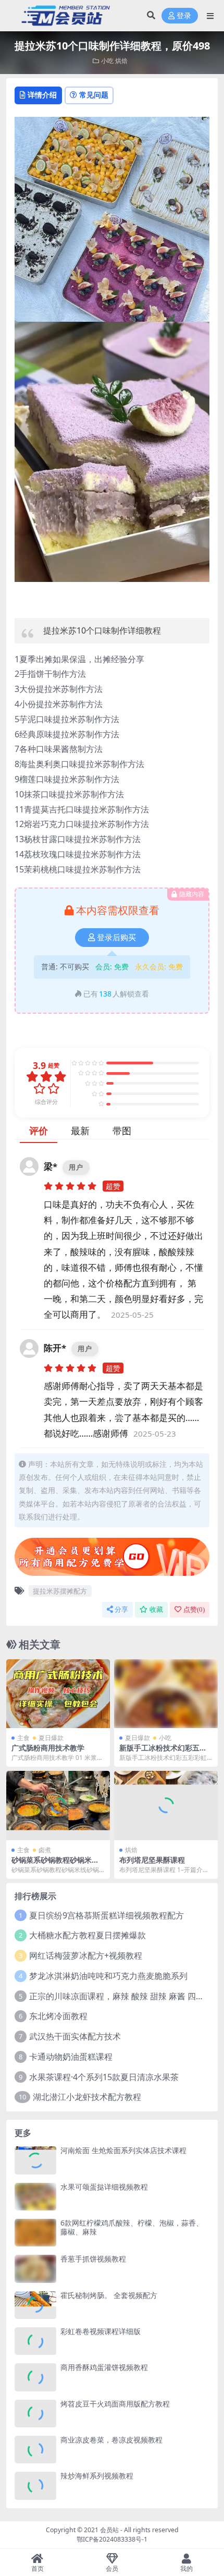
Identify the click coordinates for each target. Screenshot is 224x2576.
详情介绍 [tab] (42, 95)
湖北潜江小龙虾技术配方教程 (87, 2097)
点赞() (194, 1609)
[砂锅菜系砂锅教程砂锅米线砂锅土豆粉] (58, 1806)
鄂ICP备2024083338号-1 (112, 2539)
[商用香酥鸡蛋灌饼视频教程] (35, 2377)
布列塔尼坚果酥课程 (152, 1860)
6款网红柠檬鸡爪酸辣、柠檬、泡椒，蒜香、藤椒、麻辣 (132, 2227)
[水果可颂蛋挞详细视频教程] (35, 2197)
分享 (121, 1609)
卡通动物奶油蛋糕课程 (71, 2057)
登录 (184, 16)
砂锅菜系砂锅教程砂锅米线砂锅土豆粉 (55, 1864)
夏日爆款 (51, 1738)
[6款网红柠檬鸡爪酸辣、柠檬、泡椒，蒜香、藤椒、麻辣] (35, 2233)
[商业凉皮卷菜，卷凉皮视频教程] (35, 2450)
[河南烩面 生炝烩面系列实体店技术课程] (35, 2160)
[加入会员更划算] (112, 1560)
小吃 (107, 61)
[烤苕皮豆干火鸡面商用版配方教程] (35, 2414)
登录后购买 (116, 938)
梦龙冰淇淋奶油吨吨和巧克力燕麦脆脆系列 (108, 1976)
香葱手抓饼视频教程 (93, 2259)
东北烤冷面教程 (58, 2016)
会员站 (109, 2530)
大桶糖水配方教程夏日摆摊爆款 (88, 1935)
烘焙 (121, 61)
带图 (122, 1131)
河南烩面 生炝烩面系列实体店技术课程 (123, 2150)
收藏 (156, 1609)
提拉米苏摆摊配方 (60, 1591)
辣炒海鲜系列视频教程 (97, 2476)
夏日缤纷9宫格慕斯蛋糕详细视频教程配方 (107, 1915)
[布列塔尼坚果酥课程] (166, 1806)
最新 (80, 1131)
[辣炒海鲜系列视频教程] (35, 2486)
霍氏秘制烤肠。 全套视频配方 (109, 2295)
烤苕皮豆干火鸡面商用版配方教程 (115, 2404)
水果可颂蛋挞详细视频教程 (104, 2187)
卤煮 (45, 1850)
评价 (39, 1131)
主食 (23, 1738)
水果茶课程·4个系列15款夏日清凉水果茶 (104, 2077)
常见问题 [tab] (94, 95)
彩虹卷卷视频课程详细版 (101, 2331)
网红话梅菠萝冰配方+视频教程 (86, 1955)
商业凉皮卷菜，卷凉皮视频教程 (111, 2440)
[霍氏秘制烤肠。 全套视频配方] (35, 2305)
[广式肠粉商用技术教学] (58, 1694)
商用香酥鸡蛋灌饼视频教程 (104, 2367)
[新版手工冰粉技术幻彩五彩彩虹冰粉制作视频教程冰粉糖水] (166, 1694)
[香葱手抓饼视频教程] (35, 2269)
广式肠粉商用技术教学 (48, 1748)
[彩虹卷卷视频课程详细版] (35, 2341)
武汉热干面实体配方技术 (75, 2036)
